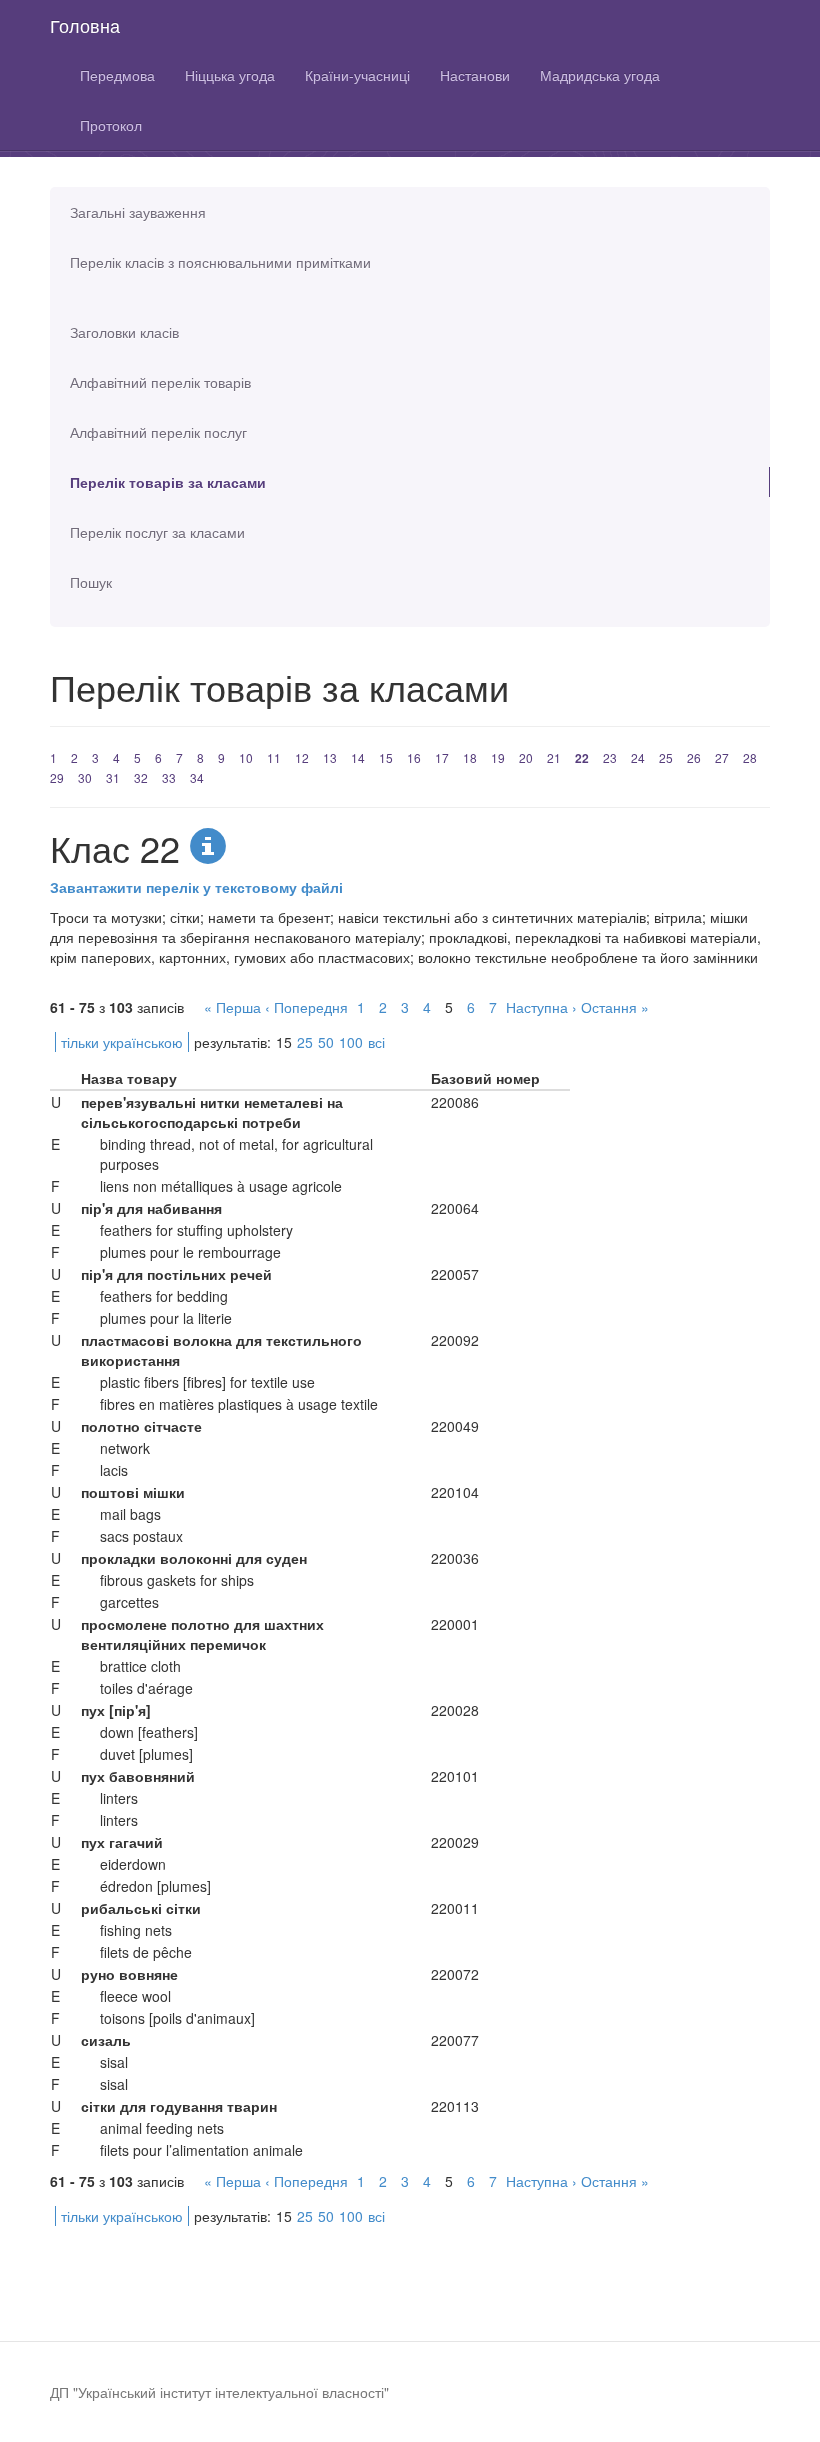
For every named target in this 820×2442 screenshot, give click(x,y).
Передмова (117, 75)
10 (246, 757)
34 (197, 777)
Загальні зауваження (138, 212)
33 (169, 777)
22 (582, 758)
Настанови (475, 75)
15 (386, 757)
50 (326, 1042)
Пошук (91, 582)
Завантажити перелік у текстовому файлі (196, 887)
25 (666, 757)
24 (638, 757)
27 (722, 757)
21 (554, 757)
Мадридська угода (600, 75)
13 (330, 757)
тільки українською (122, 1042)
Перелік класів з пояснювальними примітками (220, 262)
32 (141, 777)
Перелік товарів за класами (168, 482)
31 (113, 777)
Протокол (111, 125)
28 (750, 757)
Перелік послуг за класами (157, 532)
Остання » (615, 1007)
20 (526, 757)
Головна (85, 25)
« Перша (232, 1007)
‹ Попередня (306, 1007)
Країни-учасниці (357, 75)
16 (414, 757)
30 (85, 777)
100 (351, 1042)
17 (442, 757)
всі (376, 1042)
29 (57, 777)
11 (274, 757)
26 (694, 757)
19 (498, 757)
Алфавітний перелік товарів (160, 382)
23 (610, 757)
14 (358, 757)
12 (302, 757)
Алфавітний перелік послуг (158, 432)
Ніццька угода (230, 75)
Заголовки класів (124, 332)
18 (470, 757)
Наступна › (541, 1007)
